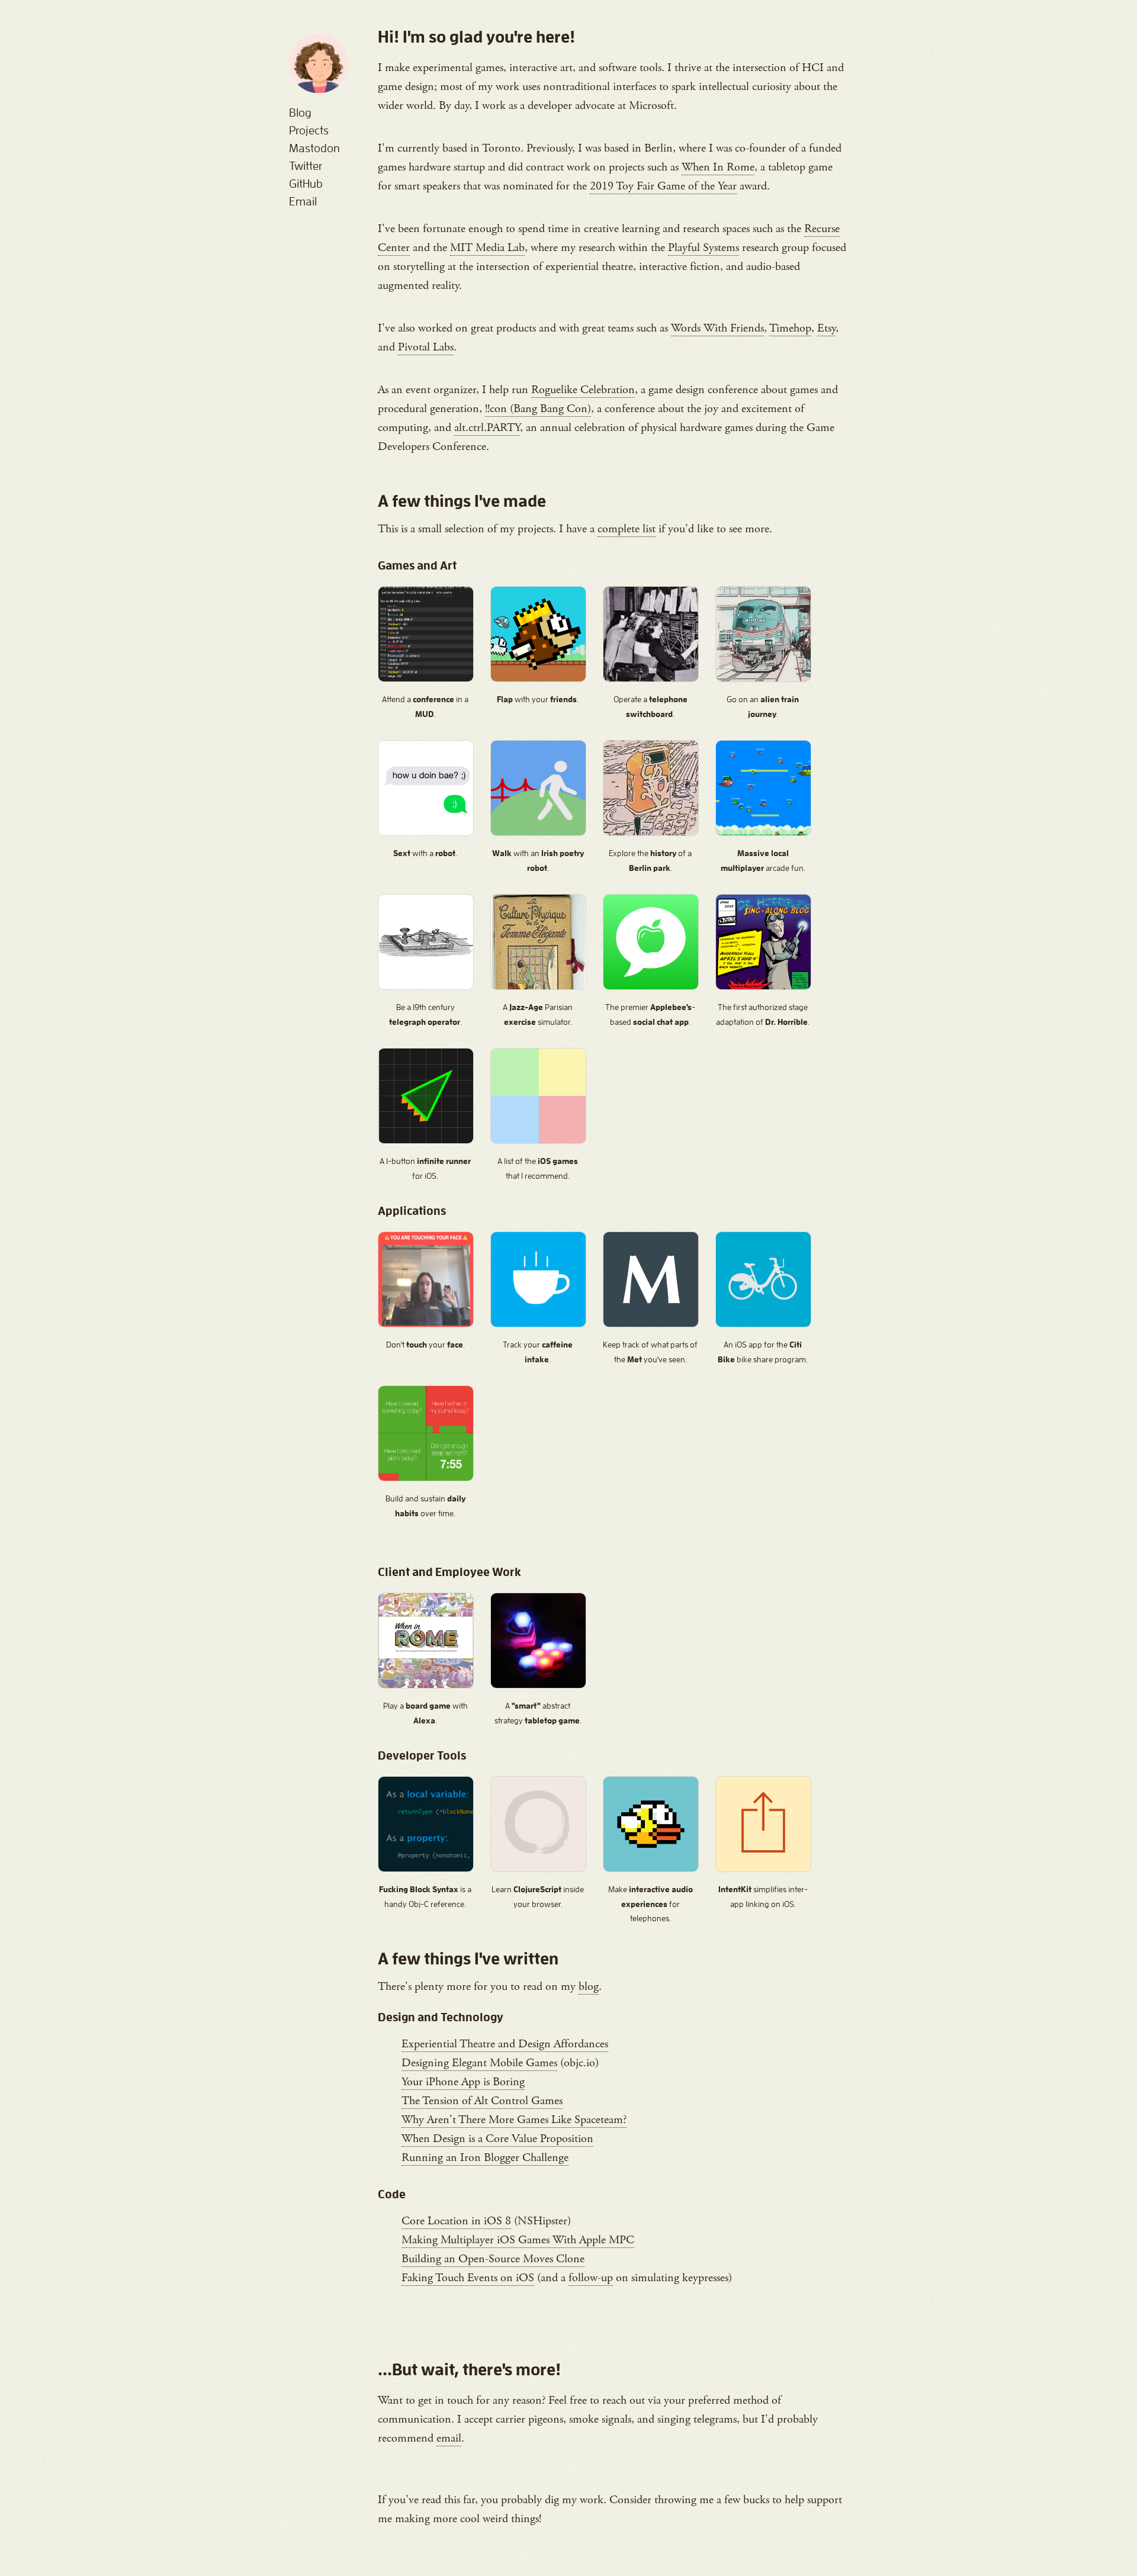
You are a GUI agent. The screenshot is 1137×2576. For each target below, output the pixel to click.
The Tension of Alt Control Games (482, 2101)
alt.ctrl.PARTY (487, 428)
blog (589, 1987)
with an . (538, 861)
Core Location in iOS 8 (456, 2221)
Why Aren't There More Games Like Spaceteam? (514, 2120)
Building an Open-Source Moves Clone (493, 2259)
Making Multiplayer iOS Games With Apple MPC (518, 2240)
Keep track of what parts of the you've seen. (650, 1352)
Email (303, 201)
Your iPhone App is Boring (463, 2082)
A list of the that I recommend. (538, 1168)
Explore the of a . (650, 861)
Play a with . (425, 1713)
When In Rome (718, 167)
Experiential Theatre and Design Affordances (505, 2044)
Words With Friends (717, 328)
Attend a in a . (425, 707)
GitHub (306, 184)
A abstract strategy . (538, 1713)
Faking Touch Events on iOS (468, 2278)
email (449, 2438)
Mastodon (314, 148)
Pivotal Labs (426, 347)
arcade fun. (763, 861)
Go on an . (763, 707)
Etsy (826, 328)
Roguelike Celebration (583, 390)
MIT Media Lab (487, 248)
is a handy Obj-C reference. (425, 1897)
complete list (627, 529)
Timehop (790, 328)
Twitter (306, 166)
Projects (309, 130)
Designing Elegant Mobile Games (479, 2063)
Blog (300, 112)
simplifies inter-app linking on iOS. (763, 1897)
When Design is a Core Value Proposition (497, 2139)
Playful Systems (704, 248)
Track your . (538, 1352)
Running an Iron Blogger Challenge (485, 2158)
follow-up (591, 2278)
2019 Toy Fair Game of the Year (663, 186)
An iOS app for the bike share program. (763, 1352)
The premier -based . (650, 1014)
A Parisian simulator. (538, 1014)
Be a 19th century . (425, 1014)
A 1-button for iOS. (425, 1168)
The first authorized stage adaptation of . (763, 1014)
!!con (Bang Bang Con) (538, 409)
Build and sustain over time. (425, 1506)
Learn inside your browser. (538, 1897)
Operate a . (651, 707)
